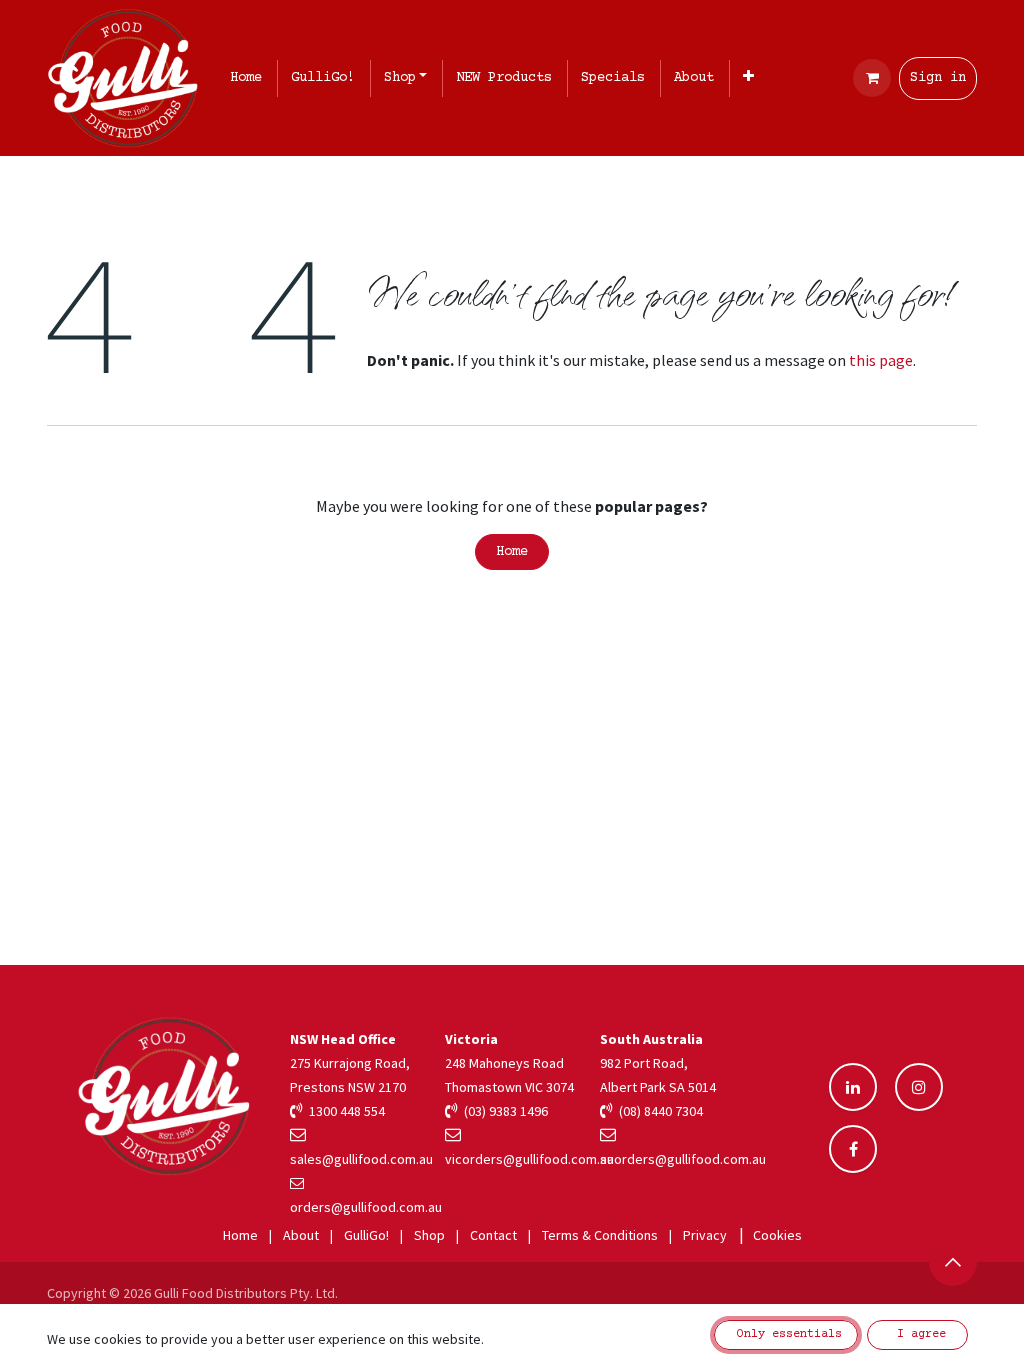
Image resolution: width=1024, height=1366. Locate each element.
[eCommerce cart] (872, 78)
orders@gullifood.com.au (366, 1207)
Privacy (705, 1235)
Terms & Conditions (600, 1235)
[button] (953, 1262)
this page (881, 360)
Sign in (938, 78)
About (301, 1235)
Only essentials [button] (786, 1334)
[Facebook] (853, 1149)
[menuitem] (250, 78)
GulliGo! (366, 1235)
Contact (493, 1235)
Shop (429, 1235)
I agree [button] (918, 1334)
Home (512, 552)
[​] (853, 1087)
